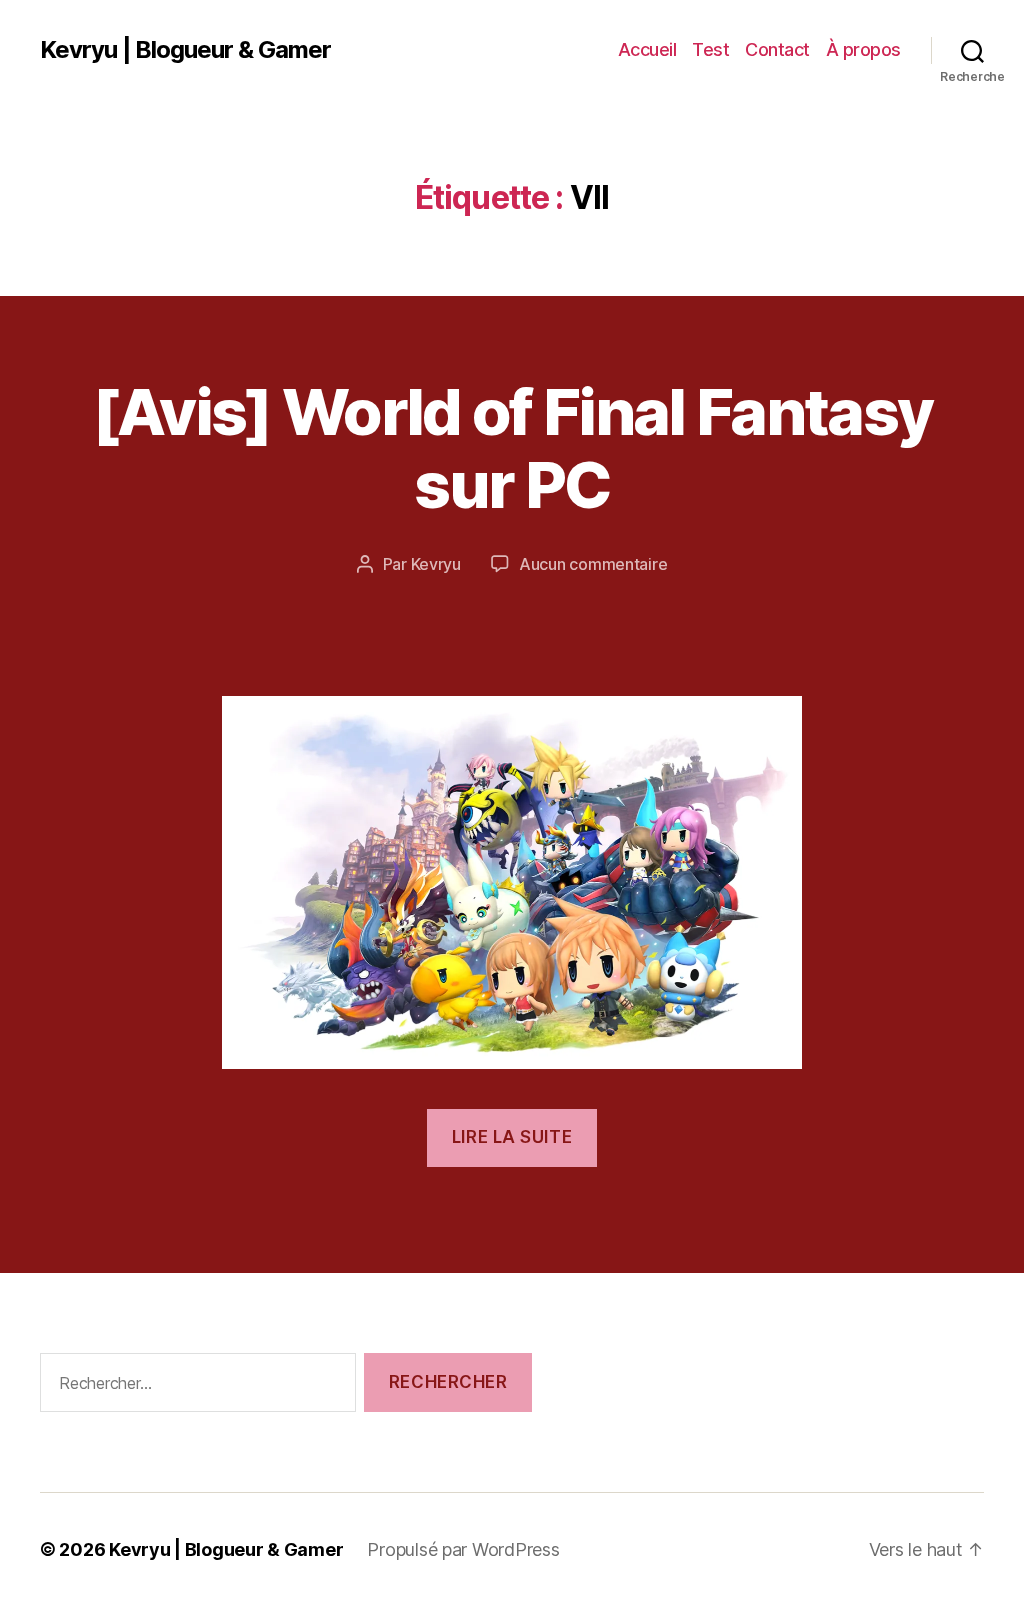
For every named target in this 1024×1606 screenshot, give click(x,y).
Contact (777, 49)
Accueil (647, 49)
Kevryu (436, 564)
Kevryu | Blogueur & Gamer (185, 50)
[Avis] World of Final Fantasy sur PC (512, 448)
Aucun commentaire (593, 564)
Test (710, 49)
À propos (863, 49)
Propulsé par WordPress (463, 1549)
